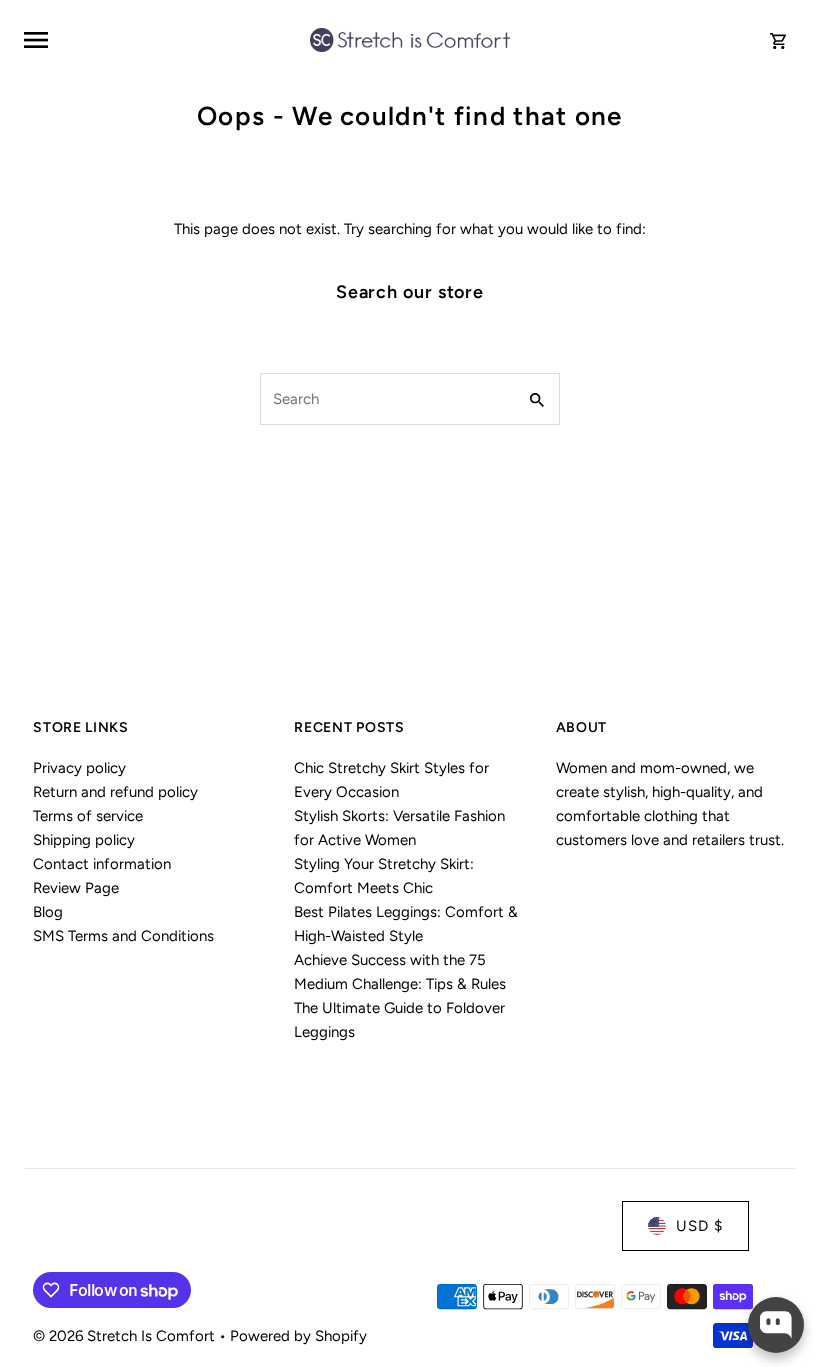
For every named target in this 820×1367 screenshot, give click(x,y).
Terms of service (88, 816)
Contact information (102, 864)
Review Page (76, 888)
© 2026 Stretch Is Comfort (126, 1336)
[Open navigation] (159, 40)
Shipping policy (84, 840)
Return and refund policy (115, 792)
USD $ (699, 1226)
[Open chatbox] (776, 1325)
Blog (48, 912)
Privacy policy (79, 768)
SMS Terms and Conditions (123, 936)
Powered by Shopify (298, 1336)
